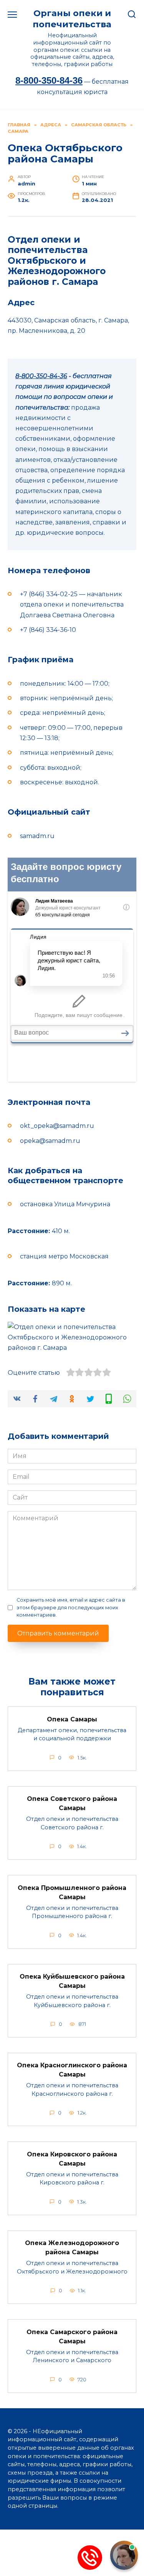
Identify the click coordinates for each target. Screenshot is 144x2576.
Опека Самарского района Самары (72, 2336)
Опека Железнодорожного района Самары (72, 2248)
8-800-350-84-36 (49, 80)
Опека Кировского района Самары (72, 2159)
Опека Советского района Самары (72, 1803)
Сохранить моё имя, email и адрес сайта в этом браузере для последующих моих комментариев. (71, 1607)
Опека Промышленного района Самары (72, 1892)
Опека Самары (72, 1719)
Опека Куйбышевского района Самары (72, 1981)
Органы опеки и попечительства (72, 19)
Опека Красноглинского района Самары (72, 2070)
